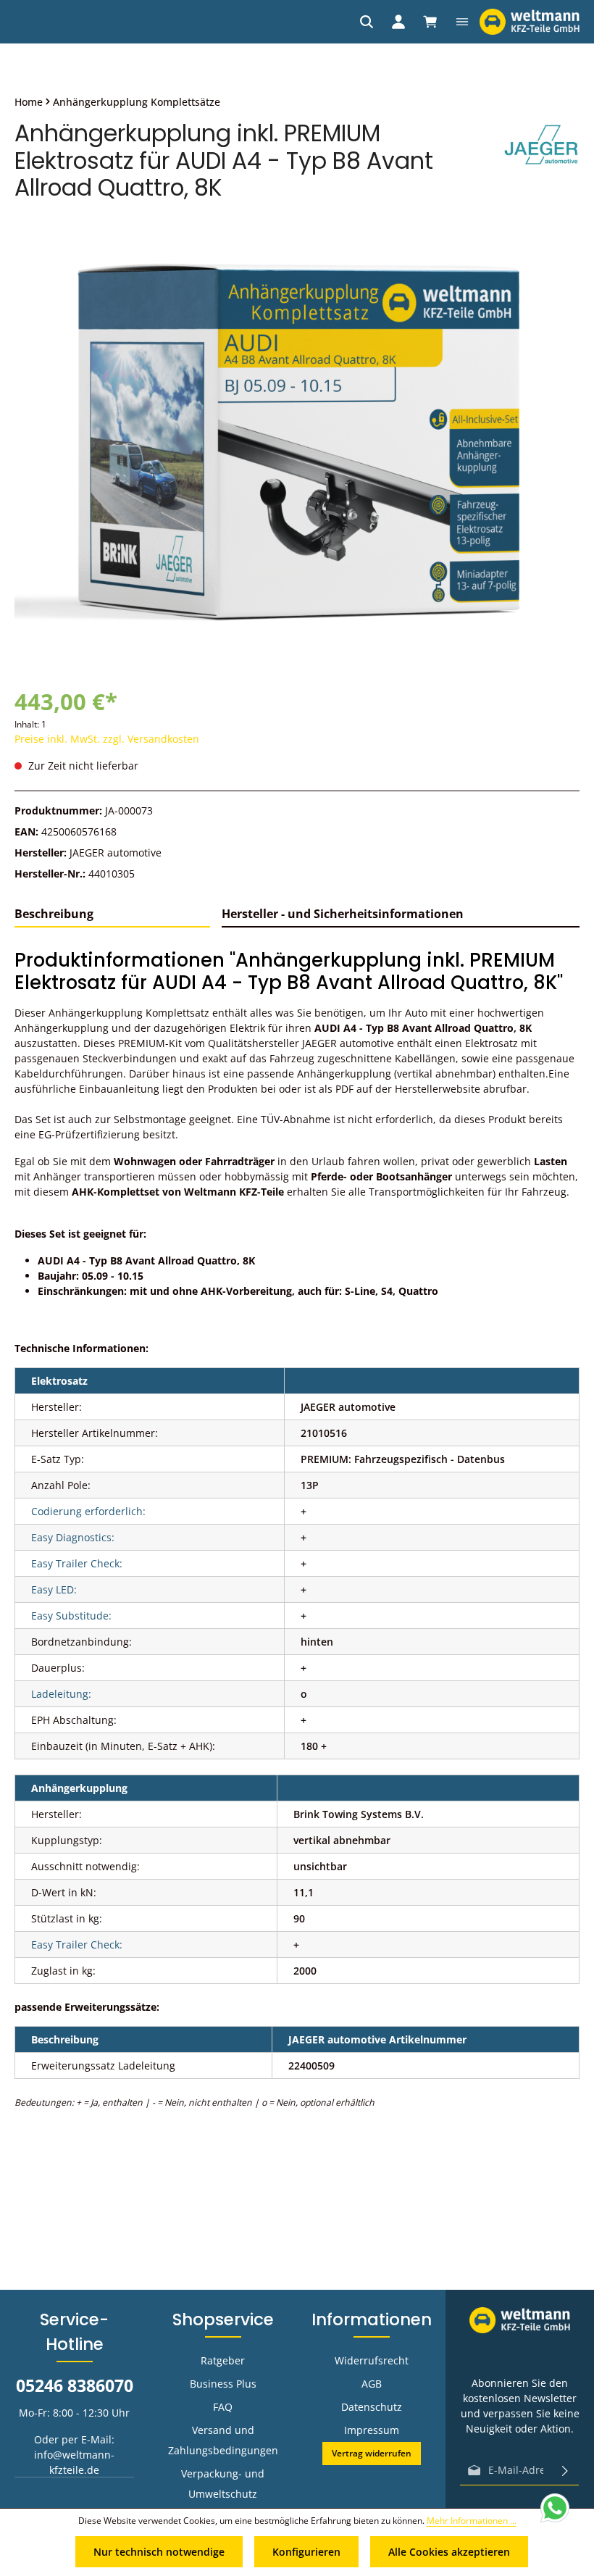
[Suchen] (367, 22)
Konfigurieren (306, 2552)
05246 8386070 (75, 2386)
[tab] (112, 914)
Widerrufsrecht (372, 2360)
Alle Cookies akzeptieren (449, 2552)
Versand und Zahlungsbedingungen (223, 2440)
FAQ (223, 2407)
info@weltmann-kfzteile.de (74, 2462)
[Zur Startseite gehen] (530, 22)
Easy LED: (54, 1589)
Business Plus (223, 2384)
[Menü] (462, 22)
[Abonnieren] (565, 2470)
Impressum (372, 2430)
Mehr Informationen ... (472, 2521)
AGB (372, 2384)
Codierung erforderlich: (88, 1511)
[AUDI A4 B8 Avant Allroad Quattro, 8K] (297, 443)
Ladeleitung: (61, 1694)
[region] (297, 443)
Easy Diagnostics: (73, 1537)
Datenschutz (372, 2407)
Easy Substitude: (71, 1616)
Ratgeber (223, 2360)
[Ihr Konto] (398, 22)
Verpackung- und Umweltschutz (223, 2484)
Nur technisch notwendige (159, 2552)
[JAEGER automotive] (541, 161)
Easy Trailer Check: (77, 1563)
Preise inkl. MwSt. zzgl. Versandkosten (107, 739)
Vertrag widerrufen (372, 2453)
